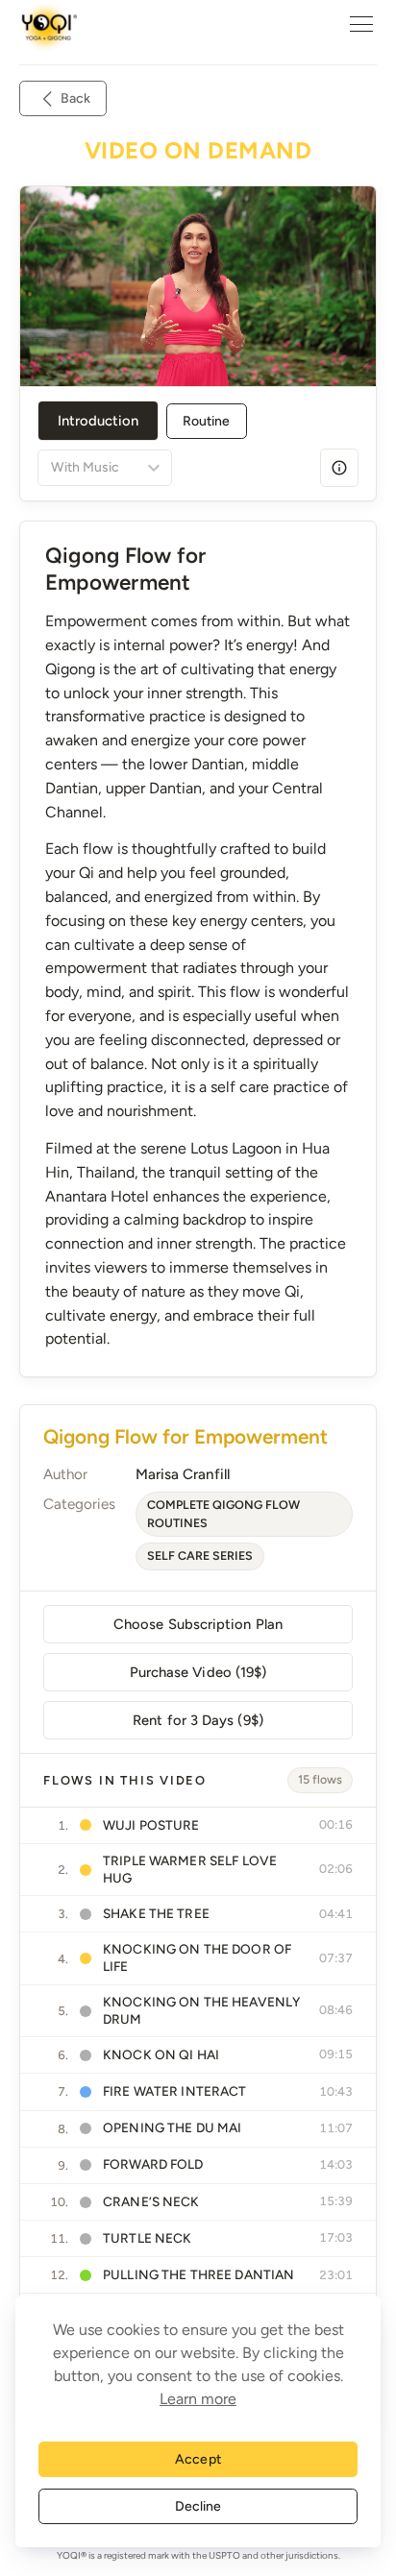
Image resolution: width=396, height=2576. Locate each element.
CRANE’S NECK (151, 2201)
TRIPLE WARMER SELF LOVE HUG (190, 1869)
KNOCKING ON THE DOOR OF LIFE (197, 1957)
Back (75, 98)
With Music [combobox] (85, 467)
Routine (207, 421)
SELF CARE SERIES (200, 1555)
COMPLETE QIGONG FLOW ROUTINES (223, 1514)
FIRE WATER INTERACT (175, 2091)
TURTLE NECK (148, 2238)
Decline (198, 2506)
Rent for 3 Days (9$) (198, 1720)
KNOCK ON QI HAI (161, 2054)
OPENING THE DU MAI (172, 2127)
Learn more (198, 2399)
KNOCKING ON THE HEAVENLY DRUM (201, 2010)
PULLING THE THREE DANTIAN (198, 2274)
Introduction (98, 421)
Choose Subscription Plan (198, 1624)
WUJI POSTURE (151, 1825)
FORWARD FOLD (153, 2164)
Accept (198, 2459)
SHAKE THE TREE (156, 1913)
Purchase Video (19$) (198, 1672)
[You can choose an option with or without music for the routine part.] (339, 468)
